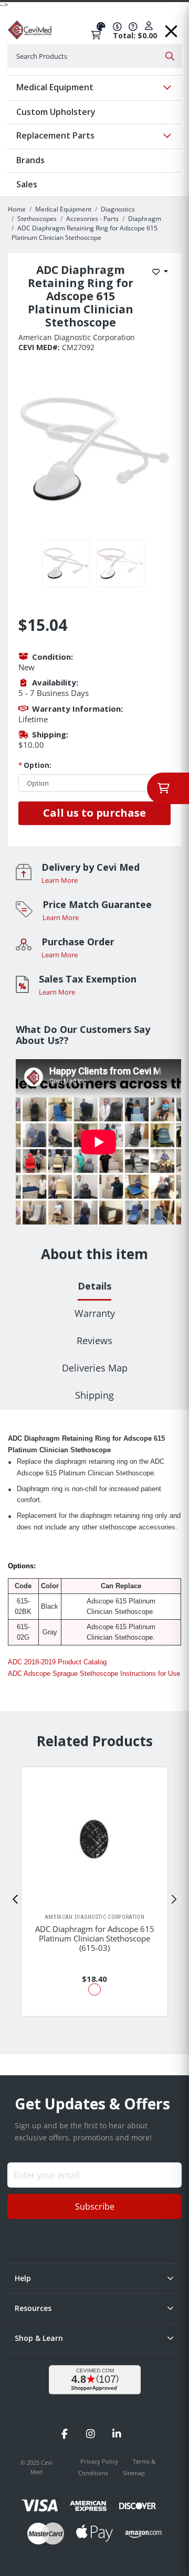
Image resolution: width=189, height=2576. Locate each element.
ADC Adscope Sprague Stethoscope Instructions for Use (94, 1674)
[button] (171, 28)
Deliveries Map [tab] (95, 1368)
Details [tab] (94, 1286)
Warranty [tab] (95, 1313)
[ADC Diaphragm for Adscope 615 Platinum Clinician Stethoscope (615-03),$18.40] (94, 1840)
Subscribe (95, 2207)
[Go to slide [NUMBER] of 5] (16, 1899)
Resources (33, 2308)
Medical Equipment (63, 209)
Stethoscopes (37, 219)
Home (17, 209)
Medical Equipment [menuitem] (55, 87)
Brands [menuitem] (30, 160)
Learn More (60, 880)
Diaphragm (145, 219)
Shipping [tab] (94, 1395)
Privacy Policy (100, 2461)
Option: (35, 765)
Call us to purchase (94, 813)
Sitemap (134, 2473)
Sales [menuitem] (27, 184)
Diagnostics (118, 209)
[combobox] (94, 56)
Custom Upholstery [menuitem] (56, 112)
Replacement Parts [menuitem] (55, 135)
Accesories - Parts (92, 219)
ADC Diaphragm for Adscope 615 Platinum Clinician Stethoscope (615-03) (95, 1938)
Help (23, 2278)
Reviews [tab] (94, 1340)
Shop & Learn (39, 2338)
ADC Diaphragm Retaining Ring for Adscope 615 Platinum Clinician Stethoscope (85, 233)
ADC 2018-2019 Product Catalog (57, 1662)
